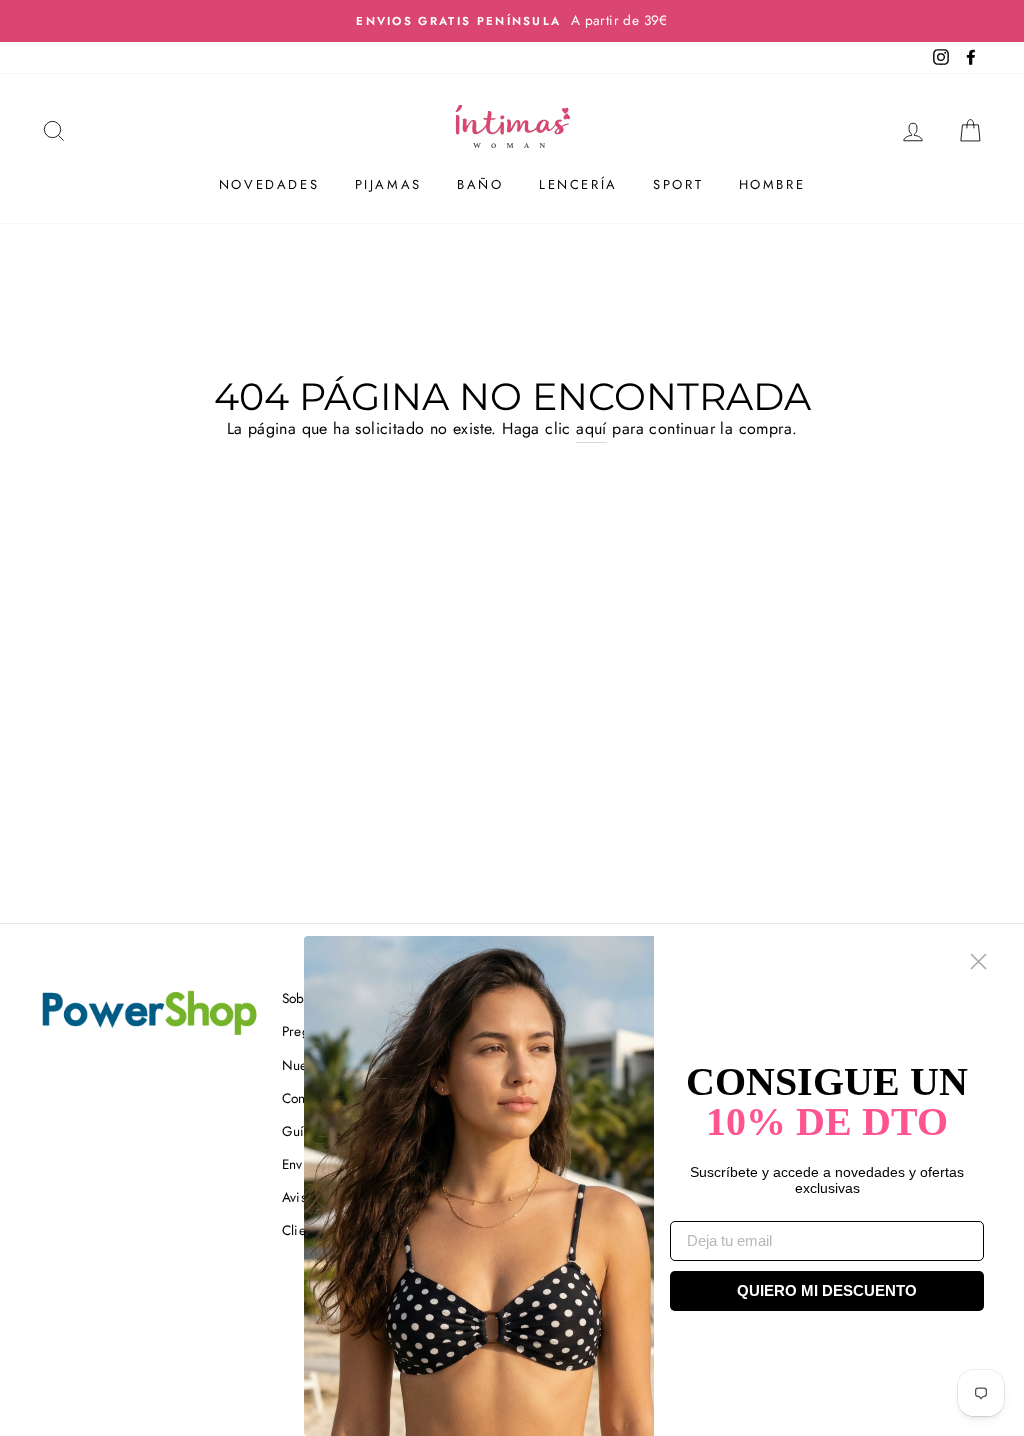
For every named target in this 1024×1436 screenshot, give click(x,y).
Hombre (772, 184)
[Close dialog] (978, 961)
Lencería (578, 184)
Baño (480, 184)
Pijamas (388, 184)
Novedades (269, 184)
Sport (678, 184)
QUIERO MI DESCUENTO (827, 1290)
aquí (591, 428)
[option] (512, 21)
